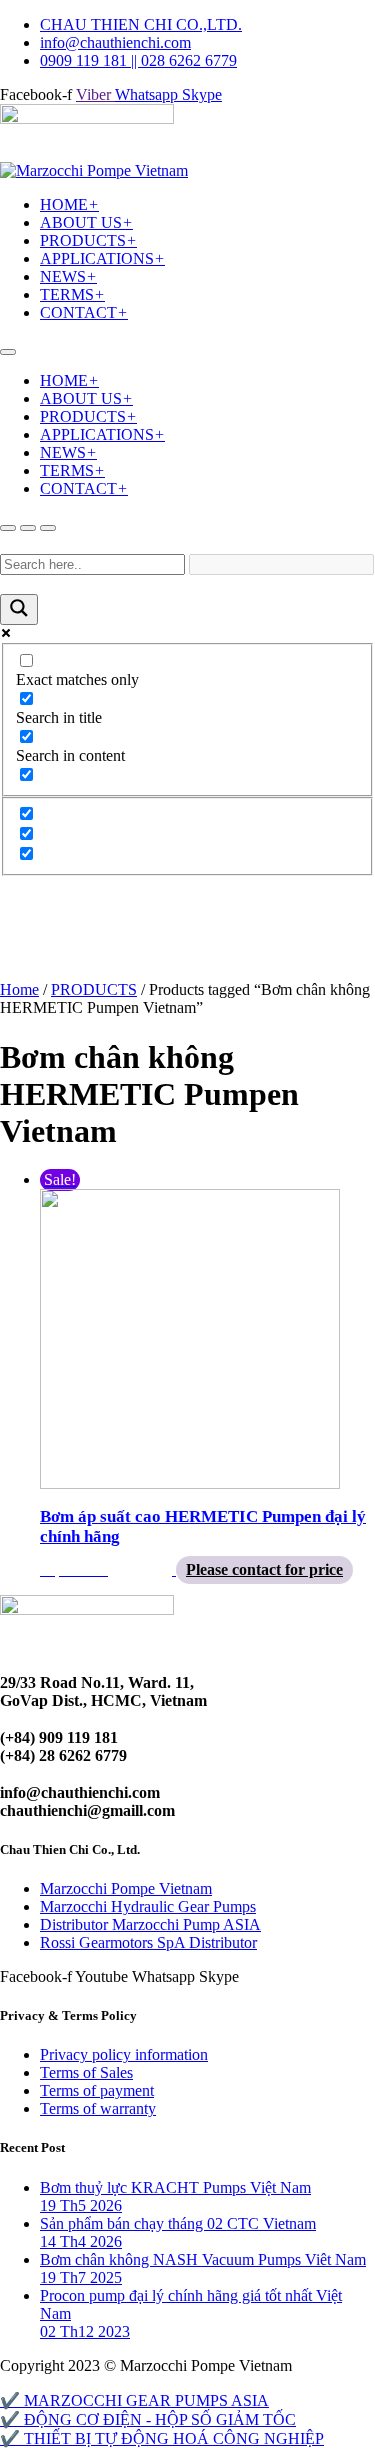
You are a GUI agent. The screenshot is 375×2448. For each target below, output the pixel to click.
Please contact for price (264, 1569)
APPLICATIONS (102, 258)
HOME (69, 204)
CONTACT (84, 312)
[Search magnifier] (19, 609)
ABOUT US (86, 222)
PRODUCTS (88, 240)
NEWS (68, 276)
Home (19, 989)
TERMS (72, 294)
